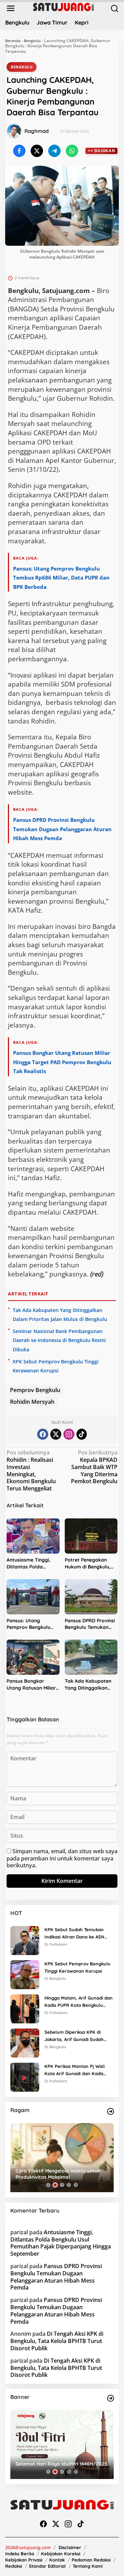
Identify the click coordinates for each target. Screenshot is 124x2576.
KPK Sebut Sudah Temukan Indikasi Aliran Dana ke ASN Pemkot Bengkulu (74, 1934)
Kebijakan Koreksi (61, 2554)
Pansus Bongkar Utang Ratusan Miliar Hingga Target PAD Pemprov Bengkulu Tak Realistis (62, 1062)
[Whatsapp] (72, 151)
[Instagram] (69, 1434)
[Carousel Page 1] (48, 2185)
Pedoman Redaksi (91, 2560)
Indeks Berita (20, 2554)
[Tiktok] (82, 1434)
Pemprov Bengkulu (35, 1390)
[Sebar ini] (19, 151)
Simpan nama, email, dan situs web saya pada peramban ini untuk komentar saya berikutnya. (62, 1858)
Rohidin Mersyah (32, 1402)
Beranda (13, 41)
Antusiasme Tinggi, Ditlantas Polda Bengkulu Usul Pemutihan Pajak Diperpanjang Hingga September (31, 1563)
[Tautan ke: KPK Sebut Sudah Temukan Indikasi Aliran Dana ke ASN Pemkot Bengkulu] (25, 1940)
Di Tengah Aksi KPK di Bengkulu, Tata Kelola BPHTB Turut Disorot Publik (57, 2341)
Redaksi (14, 2566)
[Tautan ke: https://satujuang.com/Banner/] (111, 2398)
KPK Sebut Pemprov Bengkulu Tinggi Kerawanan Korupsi (77, 1967)
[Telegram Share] (54, 151)
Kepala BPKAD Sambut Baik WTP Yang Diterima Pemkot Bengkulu (94, 1467)
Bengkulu (32, 41)
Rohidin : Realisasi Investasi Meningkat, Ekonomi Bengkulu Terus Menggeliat (31, 1471)
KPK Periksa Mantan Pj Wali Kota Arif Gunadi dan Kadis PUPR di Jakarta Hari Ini (75, 2070)
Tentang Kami (88, 2566)
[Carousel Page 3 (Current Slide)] (62, 2185)
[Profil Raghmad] (14, 131)
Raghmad (37, 131)
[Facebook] (43, 1434)
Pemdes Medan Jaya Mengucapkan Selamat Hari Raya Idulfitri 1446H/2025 (61, 2461)
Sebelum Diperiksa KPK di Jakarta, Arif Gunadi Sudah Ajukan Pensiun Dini (74, 2036)
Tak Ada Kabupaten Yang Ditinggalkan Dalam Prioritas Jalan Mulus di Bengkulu (90, 1685)
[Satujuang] (63, 7)
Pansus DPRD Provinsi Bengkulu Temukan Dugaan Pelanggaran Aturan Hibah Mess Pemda (62, 829)
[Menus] (11, 8)
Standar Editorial (47, 2566)
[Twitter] (56, 1434)
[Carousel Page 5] (76, 2185)
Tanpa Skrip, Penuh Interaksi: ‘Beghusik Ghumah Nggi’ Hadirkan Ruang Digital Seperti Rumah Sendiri (61, 2174)
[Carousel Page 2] (55, 2185)
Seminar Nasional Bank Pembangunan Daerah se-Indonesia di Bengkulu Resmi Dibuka (59, 1340)
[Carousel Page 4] (69, 2185)
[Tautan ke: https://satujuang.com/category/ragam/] (111, 2111)
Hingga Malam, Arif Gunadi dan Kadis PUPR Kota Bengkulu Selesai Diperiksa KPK (79, 2002)
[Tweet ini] (37, 151)
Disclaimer (70, 2547)
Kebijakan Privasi (24, 2560)
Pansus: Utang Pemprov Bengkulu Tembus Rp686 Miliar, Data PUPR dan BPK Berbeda (61, 578)
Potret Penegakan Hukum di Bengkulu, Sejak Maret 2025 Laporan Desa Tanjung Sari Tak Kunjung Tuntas (88, 1563)
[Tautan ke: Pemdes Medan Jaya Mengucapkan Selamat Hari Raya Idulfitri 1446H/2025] (62, 2444)
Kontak (57, 2560)
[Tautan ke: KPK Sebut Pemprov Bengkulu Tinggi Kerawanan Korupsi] (25, 1974)
